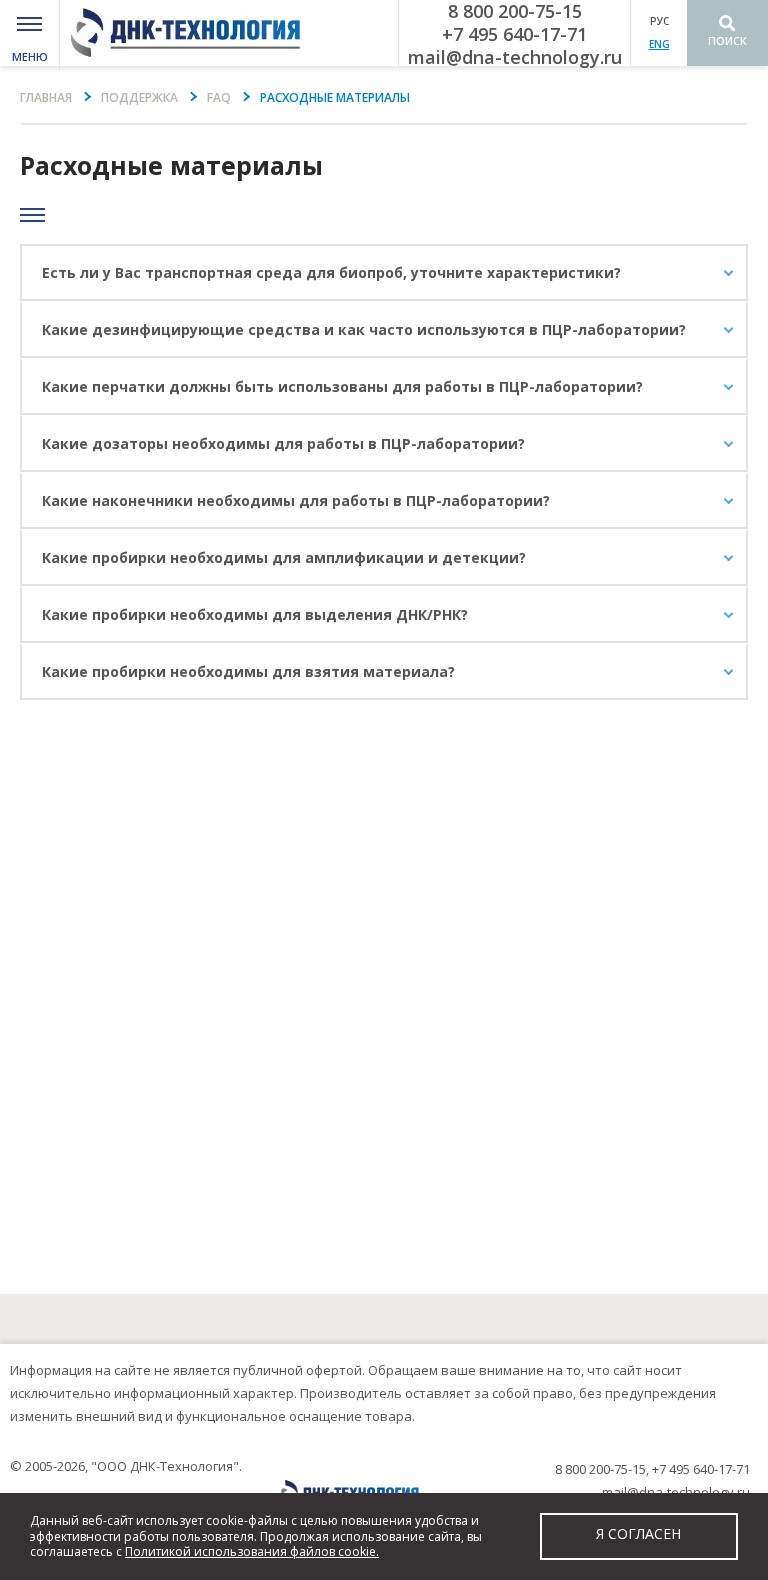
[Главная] (191, 33)
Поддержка (139, 97)
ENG (659, 44)
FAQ (219, 97)
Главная (46, 97)
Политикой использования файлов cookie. (252, 1551)
